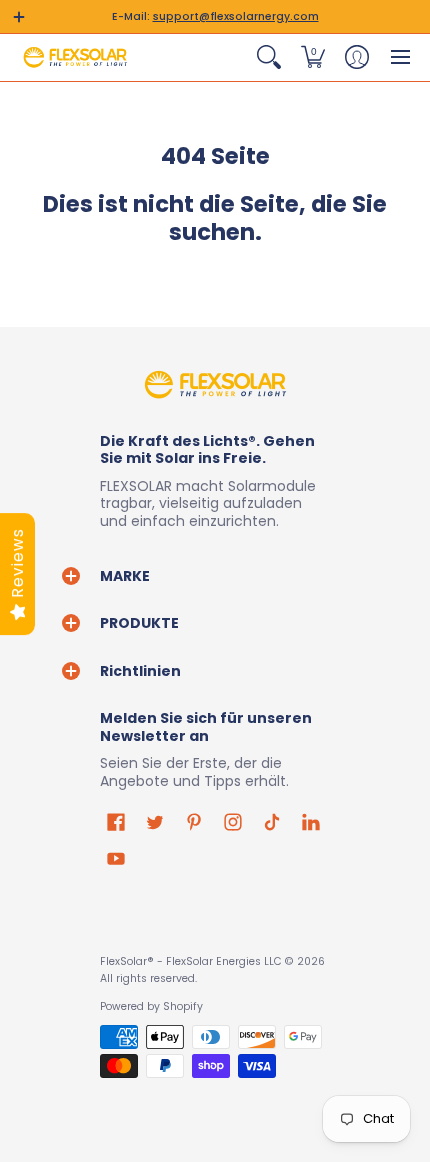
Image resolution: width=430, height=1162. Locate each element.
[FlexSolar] (75, 57)
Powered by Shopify (151, 1006)
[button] (19, 17)
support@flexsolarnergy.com (236, 16)
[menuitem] (269, 57)
